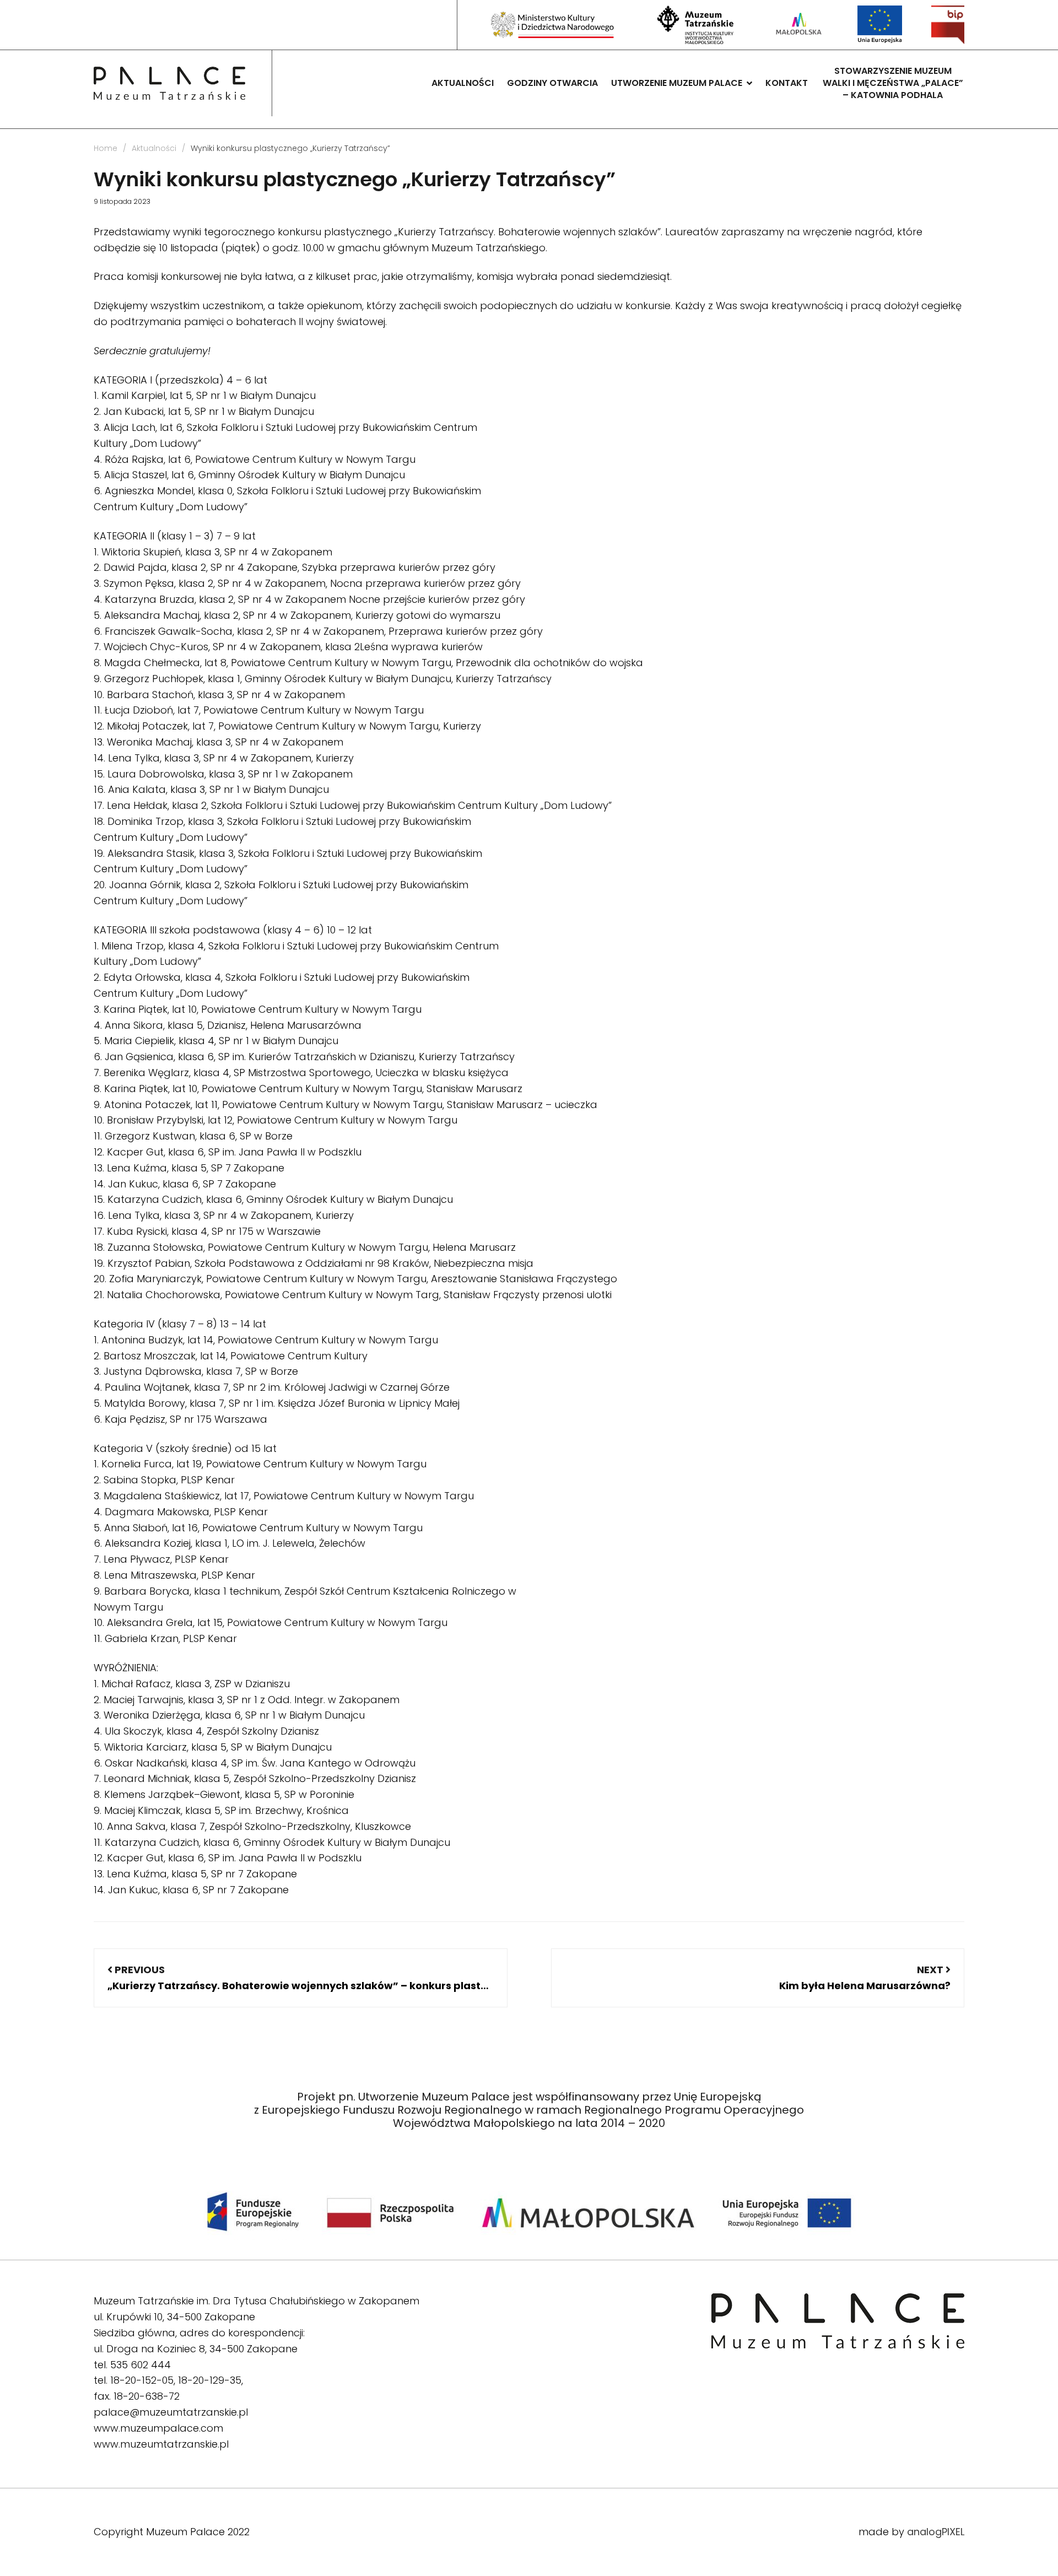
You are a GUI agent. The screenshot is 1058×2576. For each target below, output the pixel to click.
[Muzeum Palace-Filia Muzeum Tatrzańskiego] (169, 83)
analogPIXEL (936, 2532)
